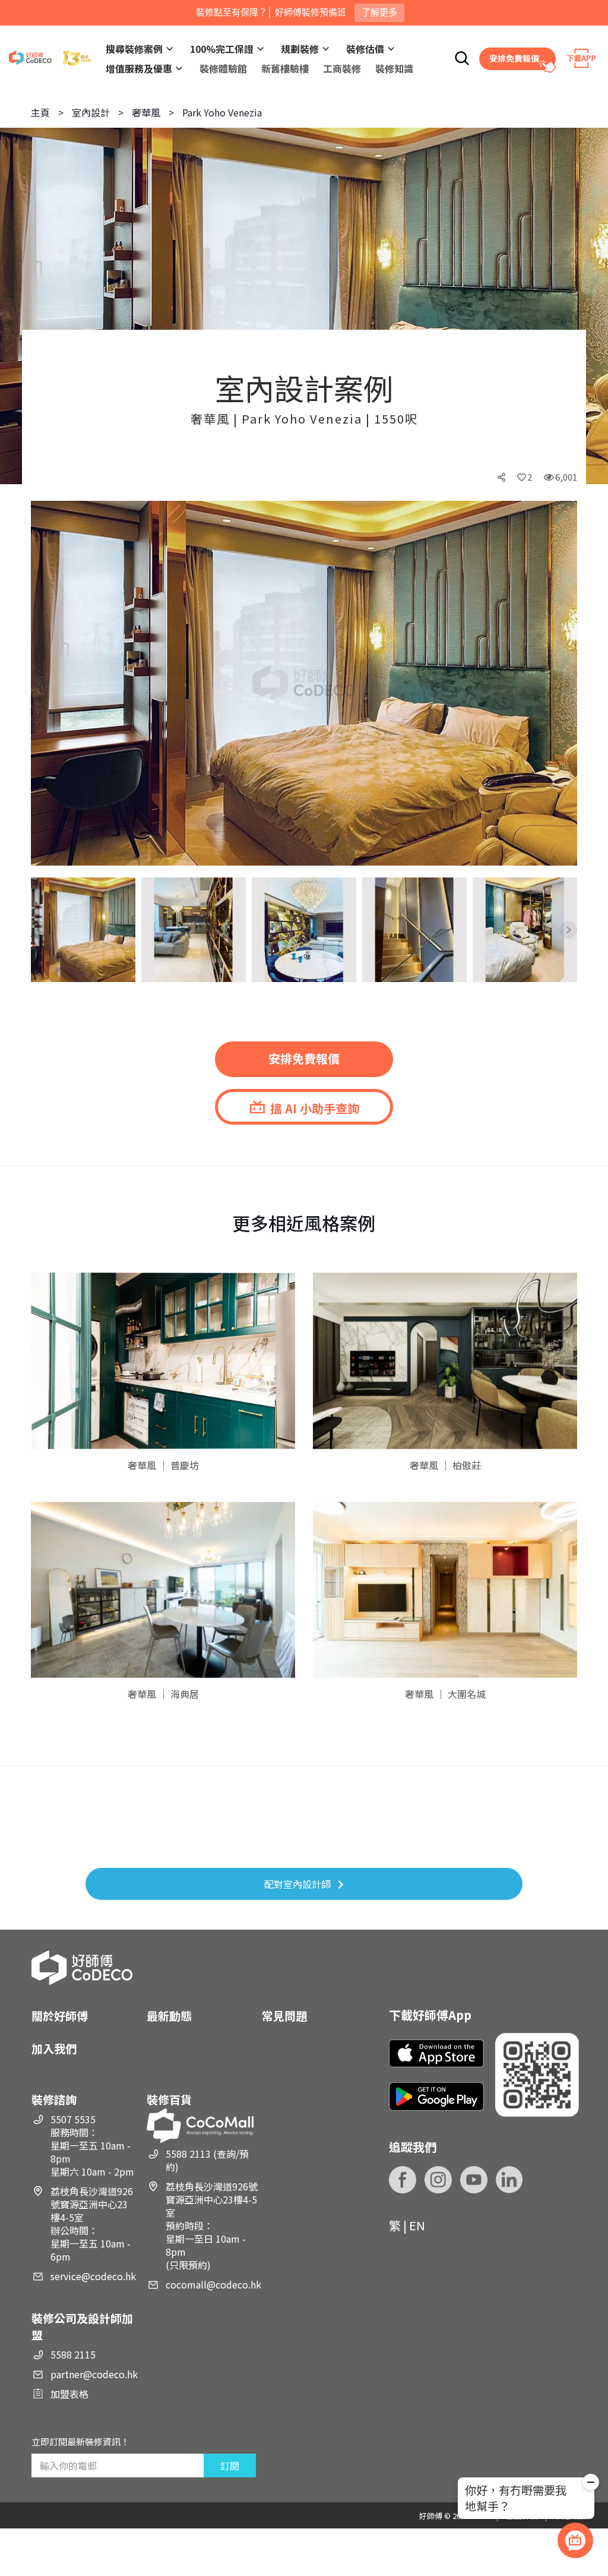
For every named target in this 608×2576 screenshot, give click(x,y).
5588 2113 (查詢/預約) (207, 2160)
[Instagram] (438, 2180)
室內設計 (91, 112)
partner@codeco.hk (94, 2374)
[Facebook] (403, 2180)
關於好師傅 (60, 2015)
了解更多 (379, 12)
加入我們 (54, 2048)
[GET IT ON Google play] (436, 2096)
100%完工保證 (222, 49)
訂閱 (230, 2465)
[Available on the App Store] (436, 2053)
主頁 (40, 112)
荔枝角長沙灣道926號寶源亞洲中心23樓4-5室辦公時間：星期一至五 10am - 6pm (92, 2224)
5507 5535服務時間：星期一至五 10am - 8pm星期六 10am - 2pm (92, 2145)
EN (417, 2225)
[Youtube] (474, 2180)
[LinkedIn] (509, 2180)
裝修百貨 (169, 2099)
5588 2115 (73, 2354)
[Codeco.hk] (50, 59)
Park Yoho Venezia (222, 112)
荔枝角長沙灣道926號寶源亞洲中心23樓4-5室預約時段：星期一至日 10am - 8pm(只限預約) (212, 2225)
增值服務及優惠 (139, 68)
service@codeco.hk (93, 2276)
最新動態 (169, 2015)
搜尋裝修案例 (134, 49)
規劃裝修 (300, 49)
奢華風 (146, 112)
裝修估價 (365, 49)
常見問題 (284, 2015)
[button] (50, 684)
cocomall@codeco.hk (213, 2284)
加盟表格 (69, 2394)
